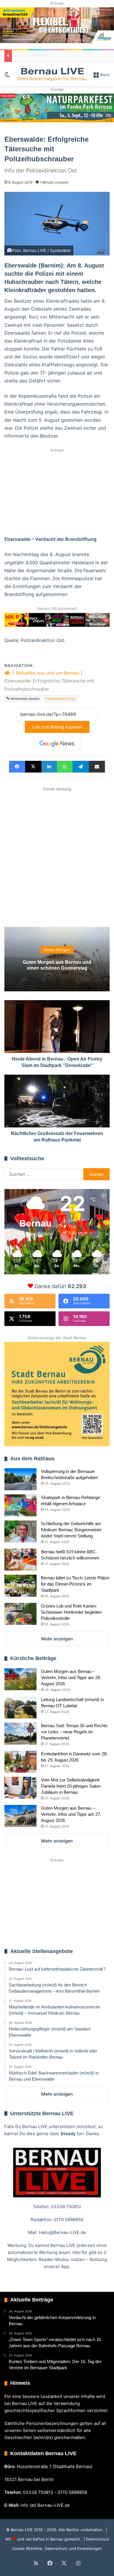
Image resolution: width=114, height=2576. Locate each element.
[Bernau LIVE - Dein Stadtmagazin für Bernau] (52, 74)
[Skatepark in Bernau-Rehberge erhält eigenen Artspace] (20, 1505)
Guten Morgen (57, 950)
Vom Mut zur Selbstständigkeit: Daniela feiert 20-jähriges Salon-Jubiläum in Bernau (71, 1786)
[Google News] (57, 744)
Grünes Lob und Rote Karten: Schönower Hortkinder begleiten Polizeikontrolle (71, 1612)
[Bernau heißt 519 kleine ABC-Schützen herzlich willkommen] (20, 1560)
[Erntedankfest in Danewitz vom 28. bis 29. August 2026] (20, 1762)
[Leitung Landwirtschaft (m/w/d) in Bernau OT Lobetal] (20, 1707)
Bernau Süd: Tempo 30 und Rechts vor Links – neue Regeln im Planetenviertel (74, 1732)
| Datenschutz (96, 2539)
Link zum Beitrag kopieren (57, 727)
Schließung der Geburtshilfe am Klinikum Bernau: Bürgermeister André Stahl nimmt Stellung (71, 1530)
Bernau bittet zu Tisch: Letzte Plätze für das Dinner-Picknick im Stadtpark (75, 1584)
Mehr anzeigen (57, 1639)
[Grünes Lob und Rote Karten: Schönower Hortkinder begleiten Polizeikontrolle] (20, 1614)
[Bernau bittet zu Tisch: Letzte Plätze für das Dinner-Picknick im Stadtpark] (20, 1586)
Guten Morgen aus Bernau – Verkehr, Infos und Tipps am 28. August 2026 (71, 1677)
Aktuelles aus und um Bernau (47, 673)
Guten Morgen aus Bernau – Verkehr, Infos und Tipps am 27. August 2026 (71, 1814)
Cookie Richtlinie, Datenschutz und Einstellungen (57, 2548)
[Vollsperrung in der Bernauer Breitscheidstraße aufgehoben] (20, 1479)
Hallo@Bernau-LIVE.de (62, 2232)
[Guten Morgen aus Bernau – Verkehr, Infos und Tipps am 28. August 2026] (20, 1679)
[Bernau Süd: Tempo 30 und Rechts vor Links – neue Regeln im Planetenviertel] (20, 1734)
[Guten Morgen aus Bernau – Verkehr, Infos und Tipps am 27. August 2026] (20, 1816)
